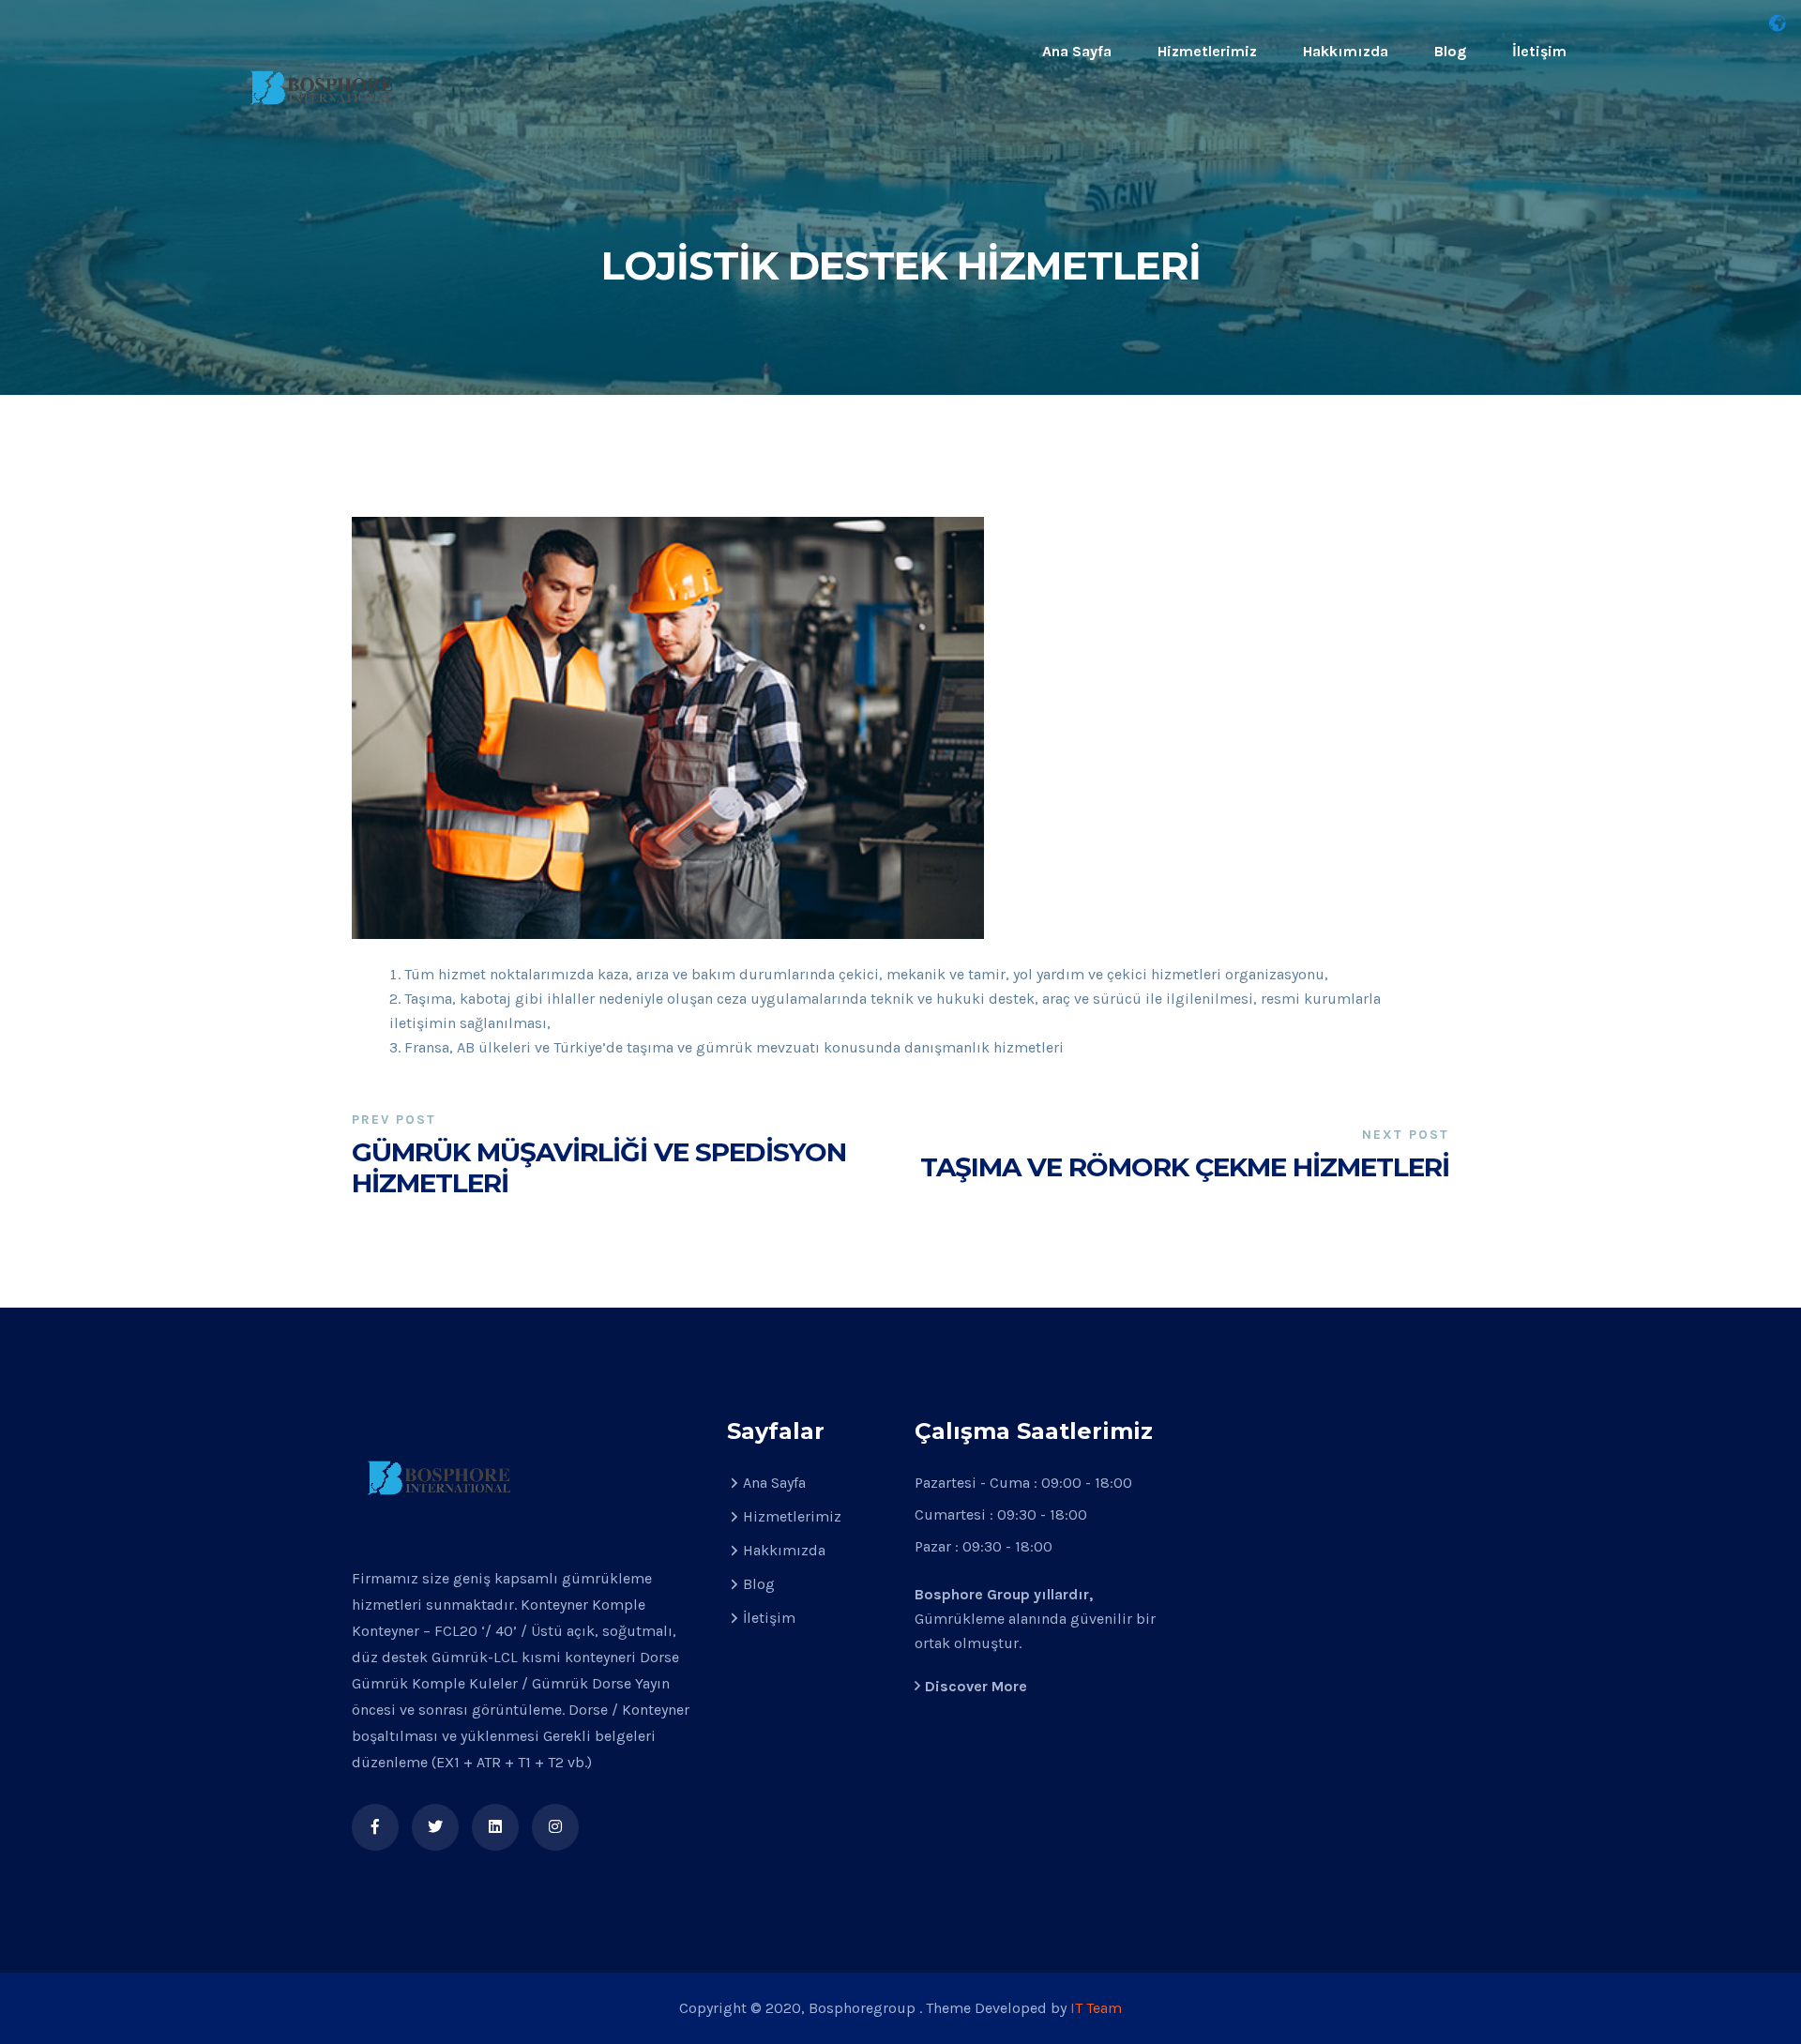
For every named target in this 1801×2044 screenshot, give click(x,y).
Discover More (976, 1686)
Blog (1450, 51)
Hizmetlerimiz (1207, 51)
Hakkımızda (1346, 51)
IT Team (1096, 2008)
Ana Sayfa (1077, 51)
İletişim (1539, 51)
